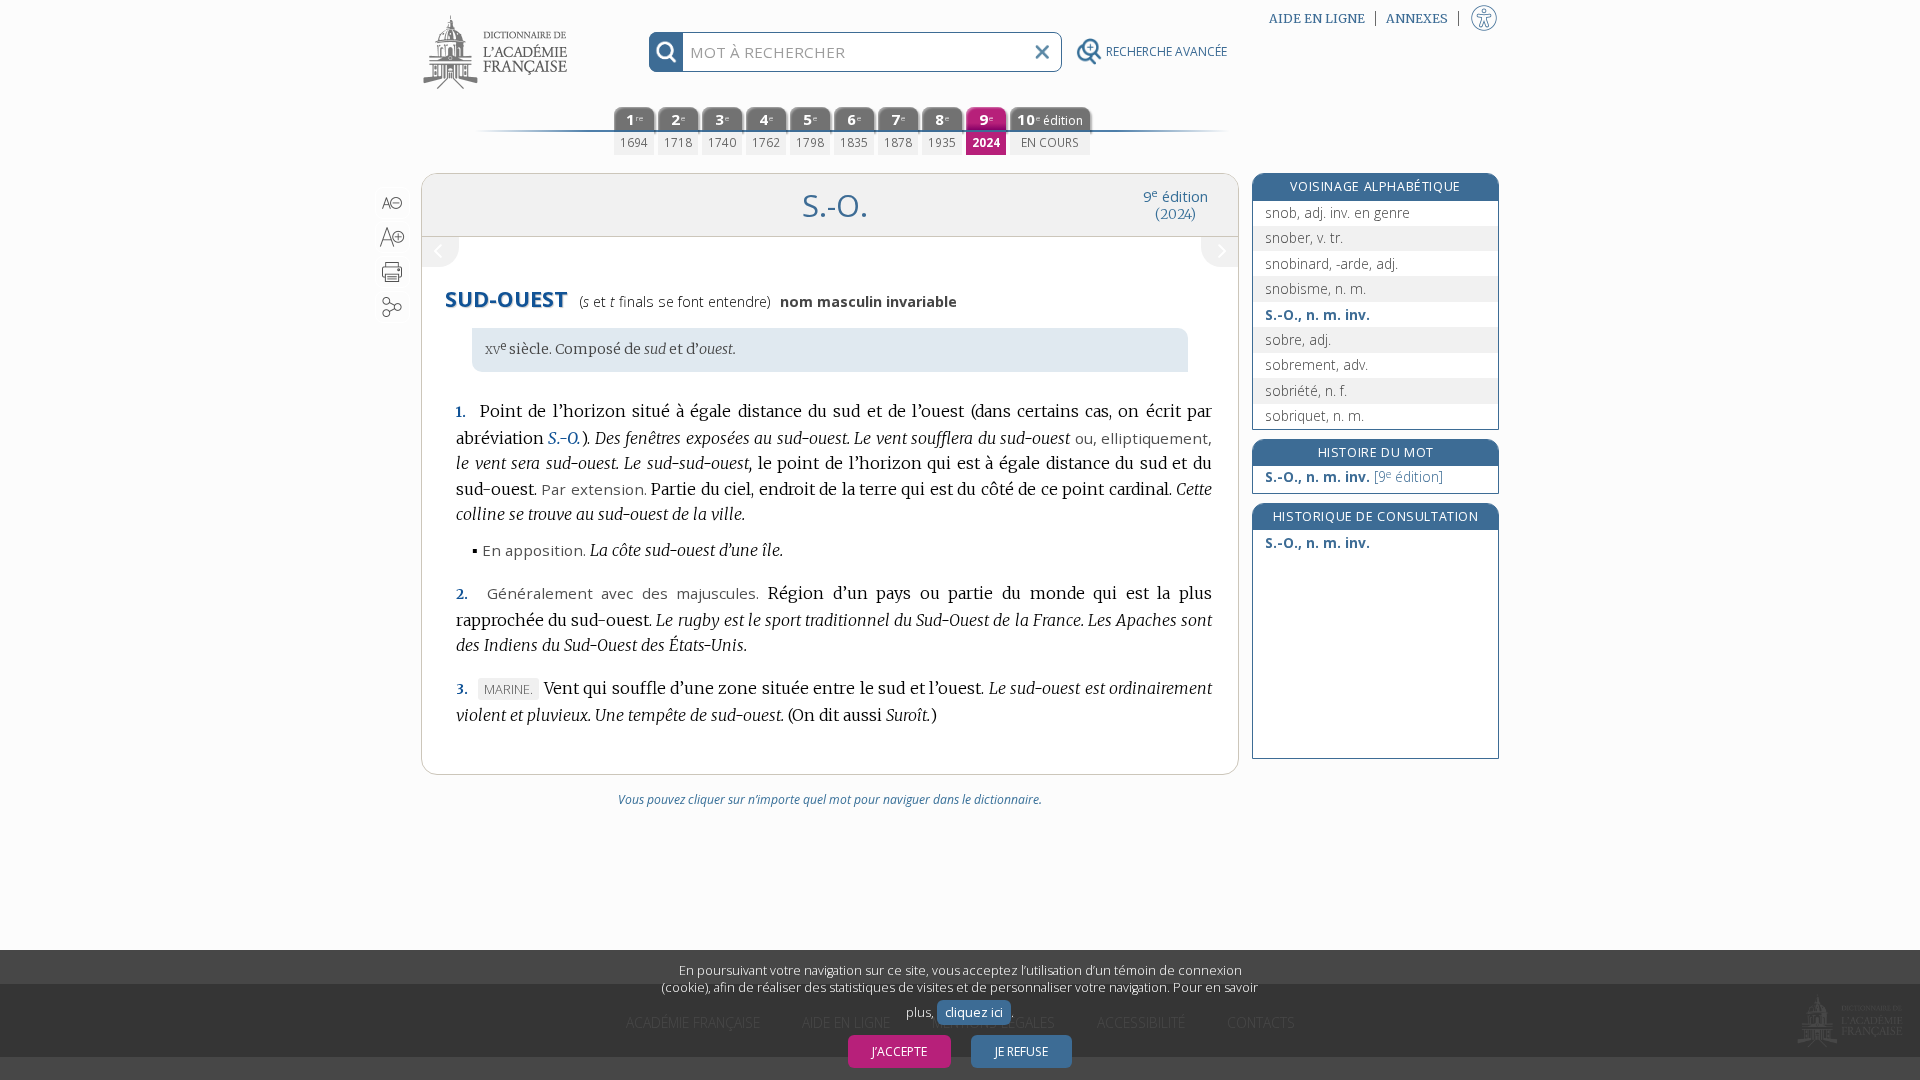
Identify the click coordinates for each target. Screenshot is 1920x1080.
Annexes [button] (1417, 18)
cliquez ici (974, 1012)
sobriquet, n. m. (1314, 415)
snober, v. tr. (1304, 237)
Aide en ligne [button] (1317, 18)
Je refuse (1021, 1051)
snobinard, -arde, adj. (1331, 263)
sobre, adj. (1298, 339)
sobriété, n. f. (1306, 390)
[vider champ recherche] (1042, 52)
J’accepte (899, 1051)
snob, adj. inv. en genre (1337, 212)
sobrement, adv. (1316, 364)
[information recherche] (666, 52)
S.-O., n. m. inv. (1317, 314)
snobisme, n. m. (1315, 288)
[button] (392, 203)
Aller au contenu (498, 17)
